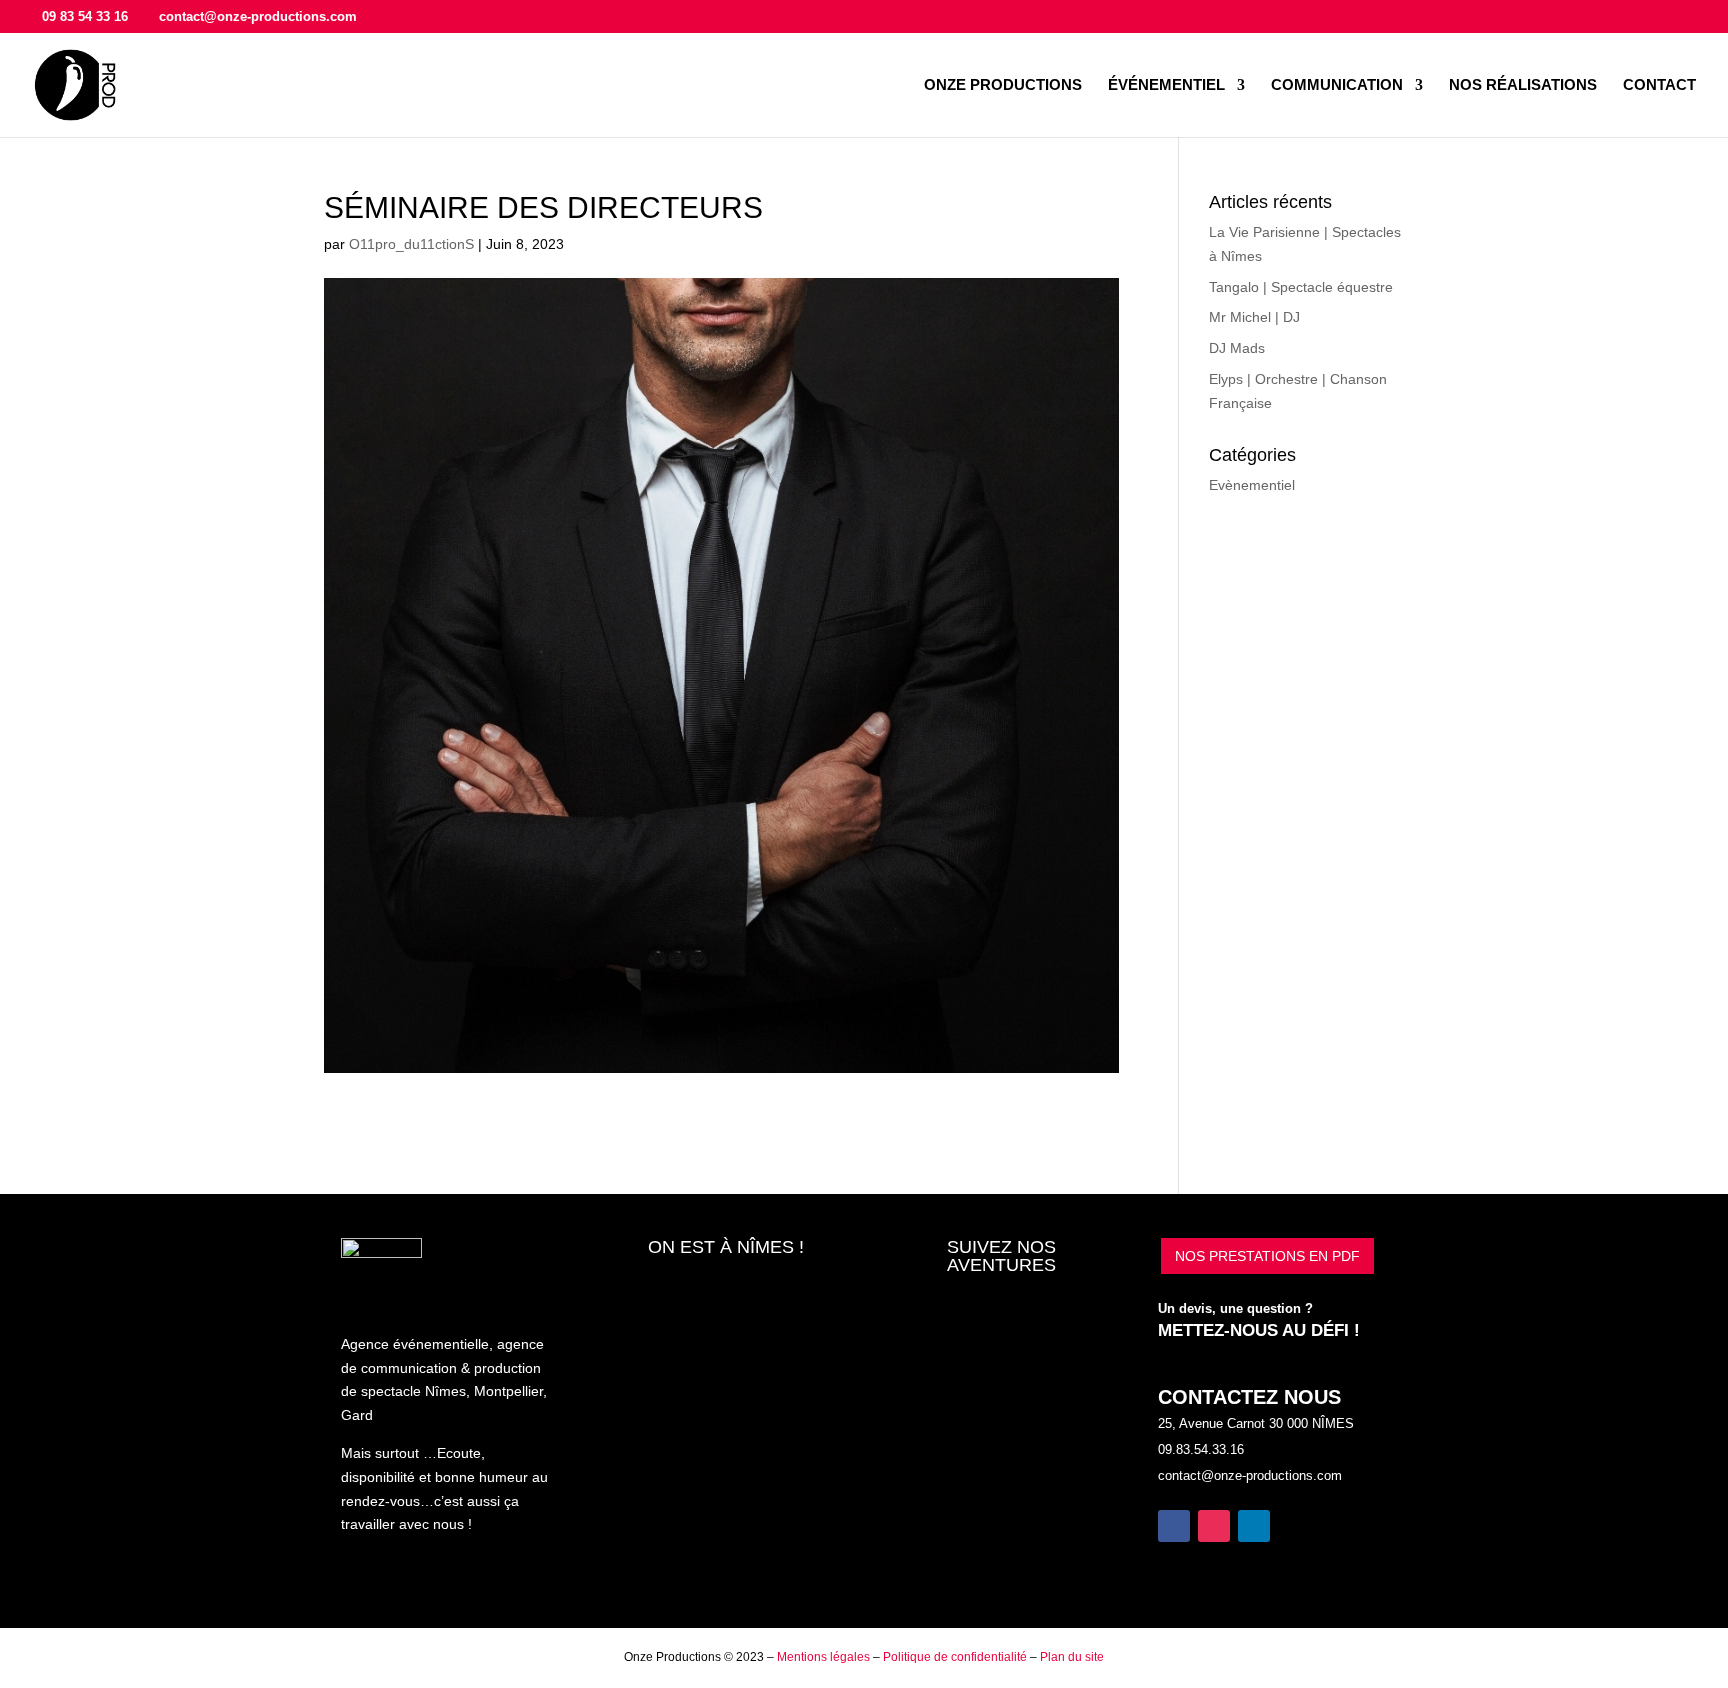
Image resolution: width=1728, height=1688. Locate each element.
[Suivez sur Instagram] (1214, 1526)
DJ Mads (1237, 348)
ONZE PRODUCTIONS (1003, 85)
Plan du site (1072, 1657)
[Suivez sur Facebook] (1174, 1526)
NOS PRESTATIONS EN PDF (1267, 1256)
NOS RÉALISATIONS (1523, 85)
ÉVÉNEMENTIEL (1166, 85)
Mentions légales (823, 1657)
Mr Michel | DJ (1254, 317)
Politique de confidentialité (955, 1657)
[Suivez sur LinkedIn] (1254, 1526)
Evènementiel (1252, 485)
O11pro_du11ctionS (411, 244)
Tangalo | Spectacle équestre (1301, 287)
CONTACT (1659, 85)
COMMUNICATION (1337, 85)
